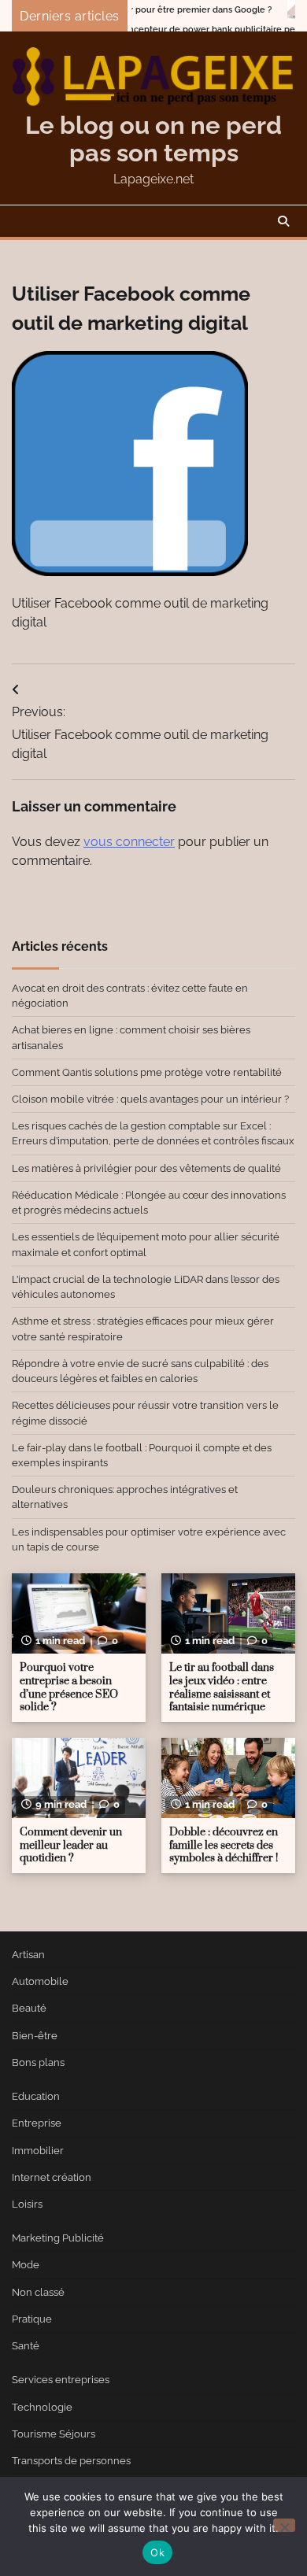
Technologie (42, 2407)
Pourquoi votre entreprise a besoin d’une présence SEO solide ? (69, 1687)
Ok (157, 2552)
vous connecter (129, 842)
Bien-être (35, 2036)
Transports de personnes (71, 2461)
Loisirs (27, 2204)
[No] (284, 2525)
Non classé (38, 2292)
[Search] (283, 221)
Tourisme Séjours (54, 2434)
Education (36, 2096)
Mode (26, 2265)
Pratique (32, 2319)
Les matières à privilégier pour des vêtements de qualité (146, 1168)
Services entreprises (61, 2380)
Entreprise (37, 2123)
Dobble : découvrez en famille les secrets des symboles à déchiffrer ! (224, 1845)
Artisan (28, 1955)
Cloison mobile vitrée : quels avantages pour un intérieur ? (150, 1099)
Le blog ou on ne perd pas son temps (153, 139)
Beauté (29, 2008)
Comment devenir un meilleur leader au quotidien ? (71, 1845)
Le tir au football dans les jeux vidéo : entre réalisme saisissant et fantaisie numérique (222, 1687)
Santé (26, 2346)
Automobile (40, 1981)
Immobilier (38, 2151)
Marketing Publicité (58, 2238)
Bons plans (38, 2062)
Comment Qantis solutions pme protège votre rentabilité (147, 1072)
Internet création (52, 2177)
